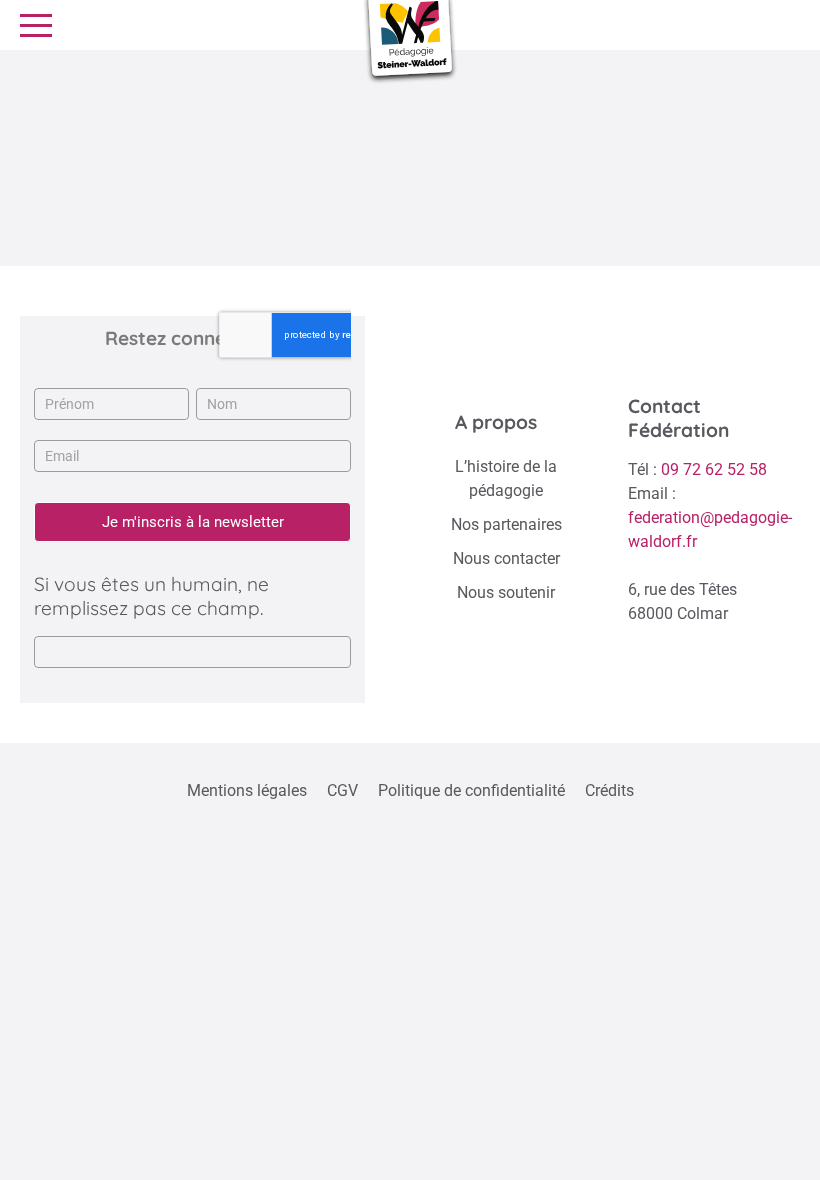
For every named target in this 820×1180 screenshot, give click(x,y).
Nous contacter (506, 558)
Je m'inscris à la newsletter (193, 522)
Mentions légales (247, 790)
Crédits (609, 790)
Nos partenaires (506, 524)
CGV (342, 790)
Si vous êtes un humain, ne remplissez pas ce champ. (151, 596)
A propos (496, 422)
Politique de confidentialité (471, 790)
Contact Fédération (678, 418)
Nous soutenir (506, 592)
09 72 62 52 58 (714, 469)
